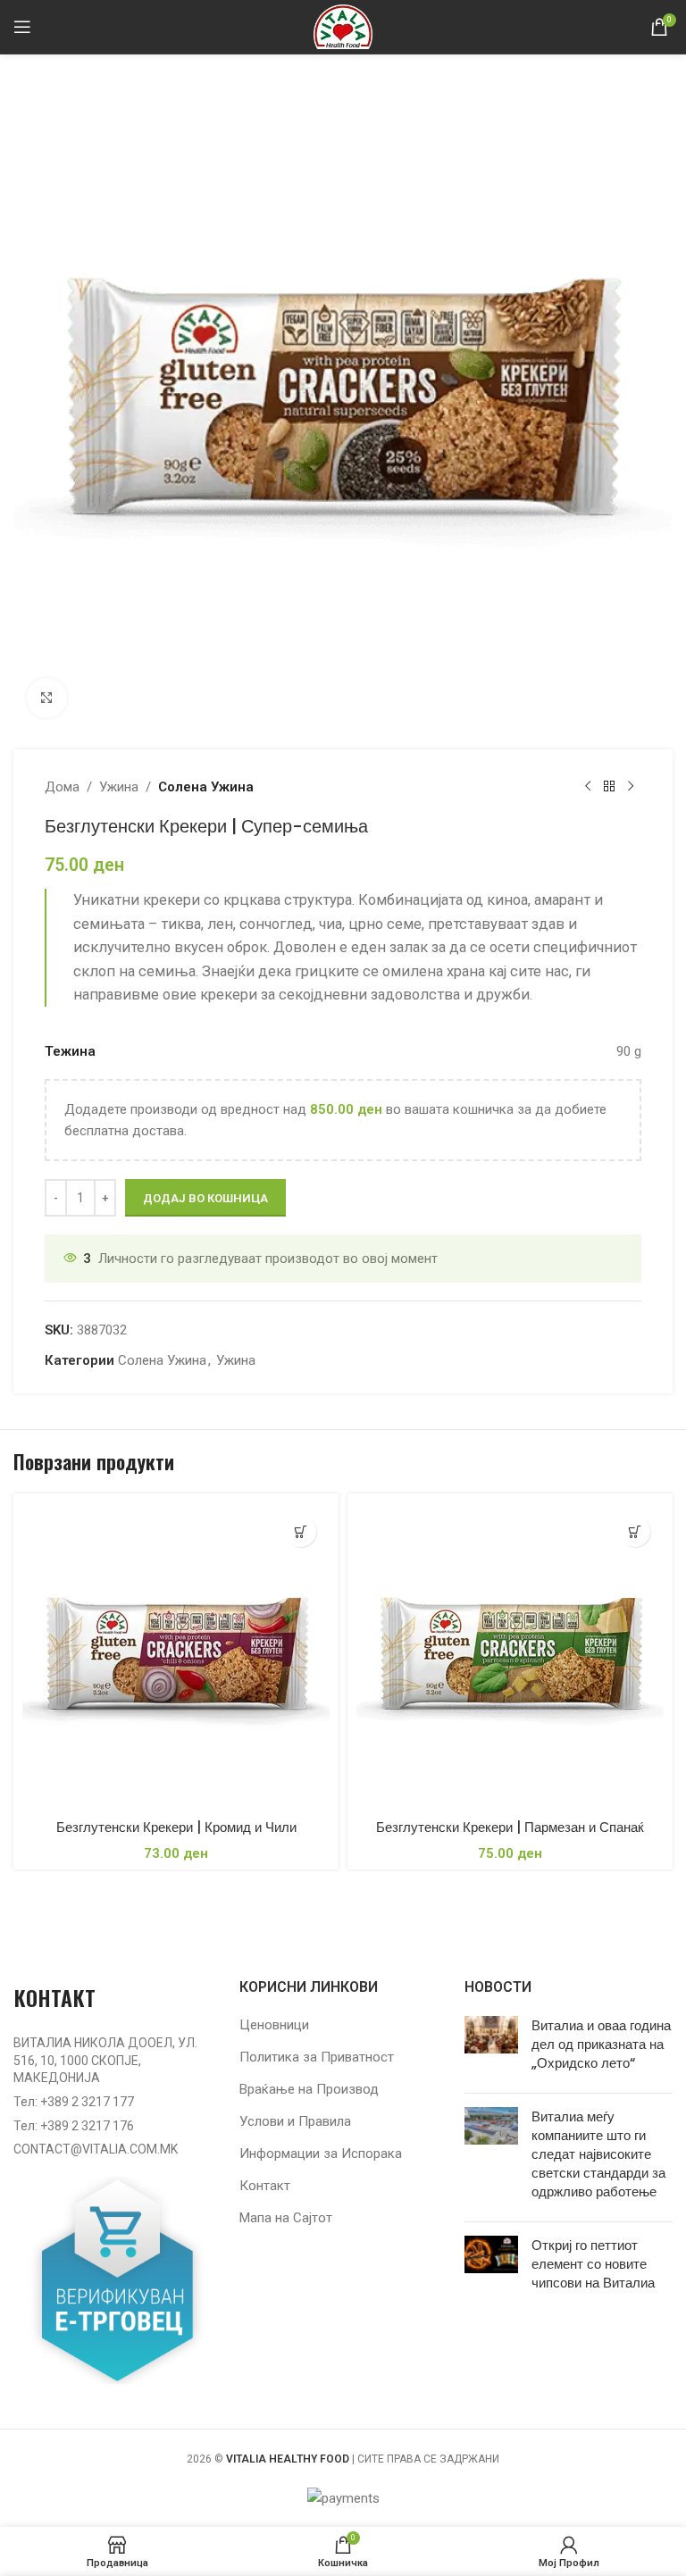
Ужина (119, 787)
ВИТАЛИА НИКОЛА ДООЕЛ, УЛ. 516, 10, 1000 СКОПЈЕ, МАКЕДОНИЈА (105, 2060)
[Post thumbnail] (491, 2048)
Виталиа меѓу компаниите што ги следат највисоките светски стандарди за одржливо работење (598, 2154)
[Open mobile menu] (22, 27)
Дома (62, 787)
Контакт (265, 2186)
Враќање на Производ (309, 2089)
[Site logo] (343, 26)
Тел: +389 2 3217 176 (74, 2126)
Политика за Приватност (317, 2057)
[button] (301, 1531)
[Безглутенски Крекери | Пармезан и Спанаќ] (510, 1656)
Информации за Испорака (321, 2154)
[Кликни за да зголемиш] (47, 698)
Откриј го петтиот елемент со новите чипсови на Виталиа (593, 2264)
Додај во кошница (205, 1198)
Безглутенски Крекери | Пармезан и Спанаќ (510, 1827)
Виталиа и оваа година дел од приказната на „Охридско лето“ (601, 2044)
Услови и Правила (295, 2121)
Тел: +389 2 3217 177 (74, 2102)
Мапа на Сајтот (286, 2218)
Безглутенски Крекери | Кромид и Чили (176, 1827)
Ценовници (274, 2025)
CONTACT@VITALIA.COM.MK (96, 2149)
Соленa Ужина (206, 787)
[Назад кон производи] (609, 787)
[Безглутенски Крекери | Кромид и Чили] (176, 1656)
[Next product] (631, 787)
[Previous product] (588, 787)
